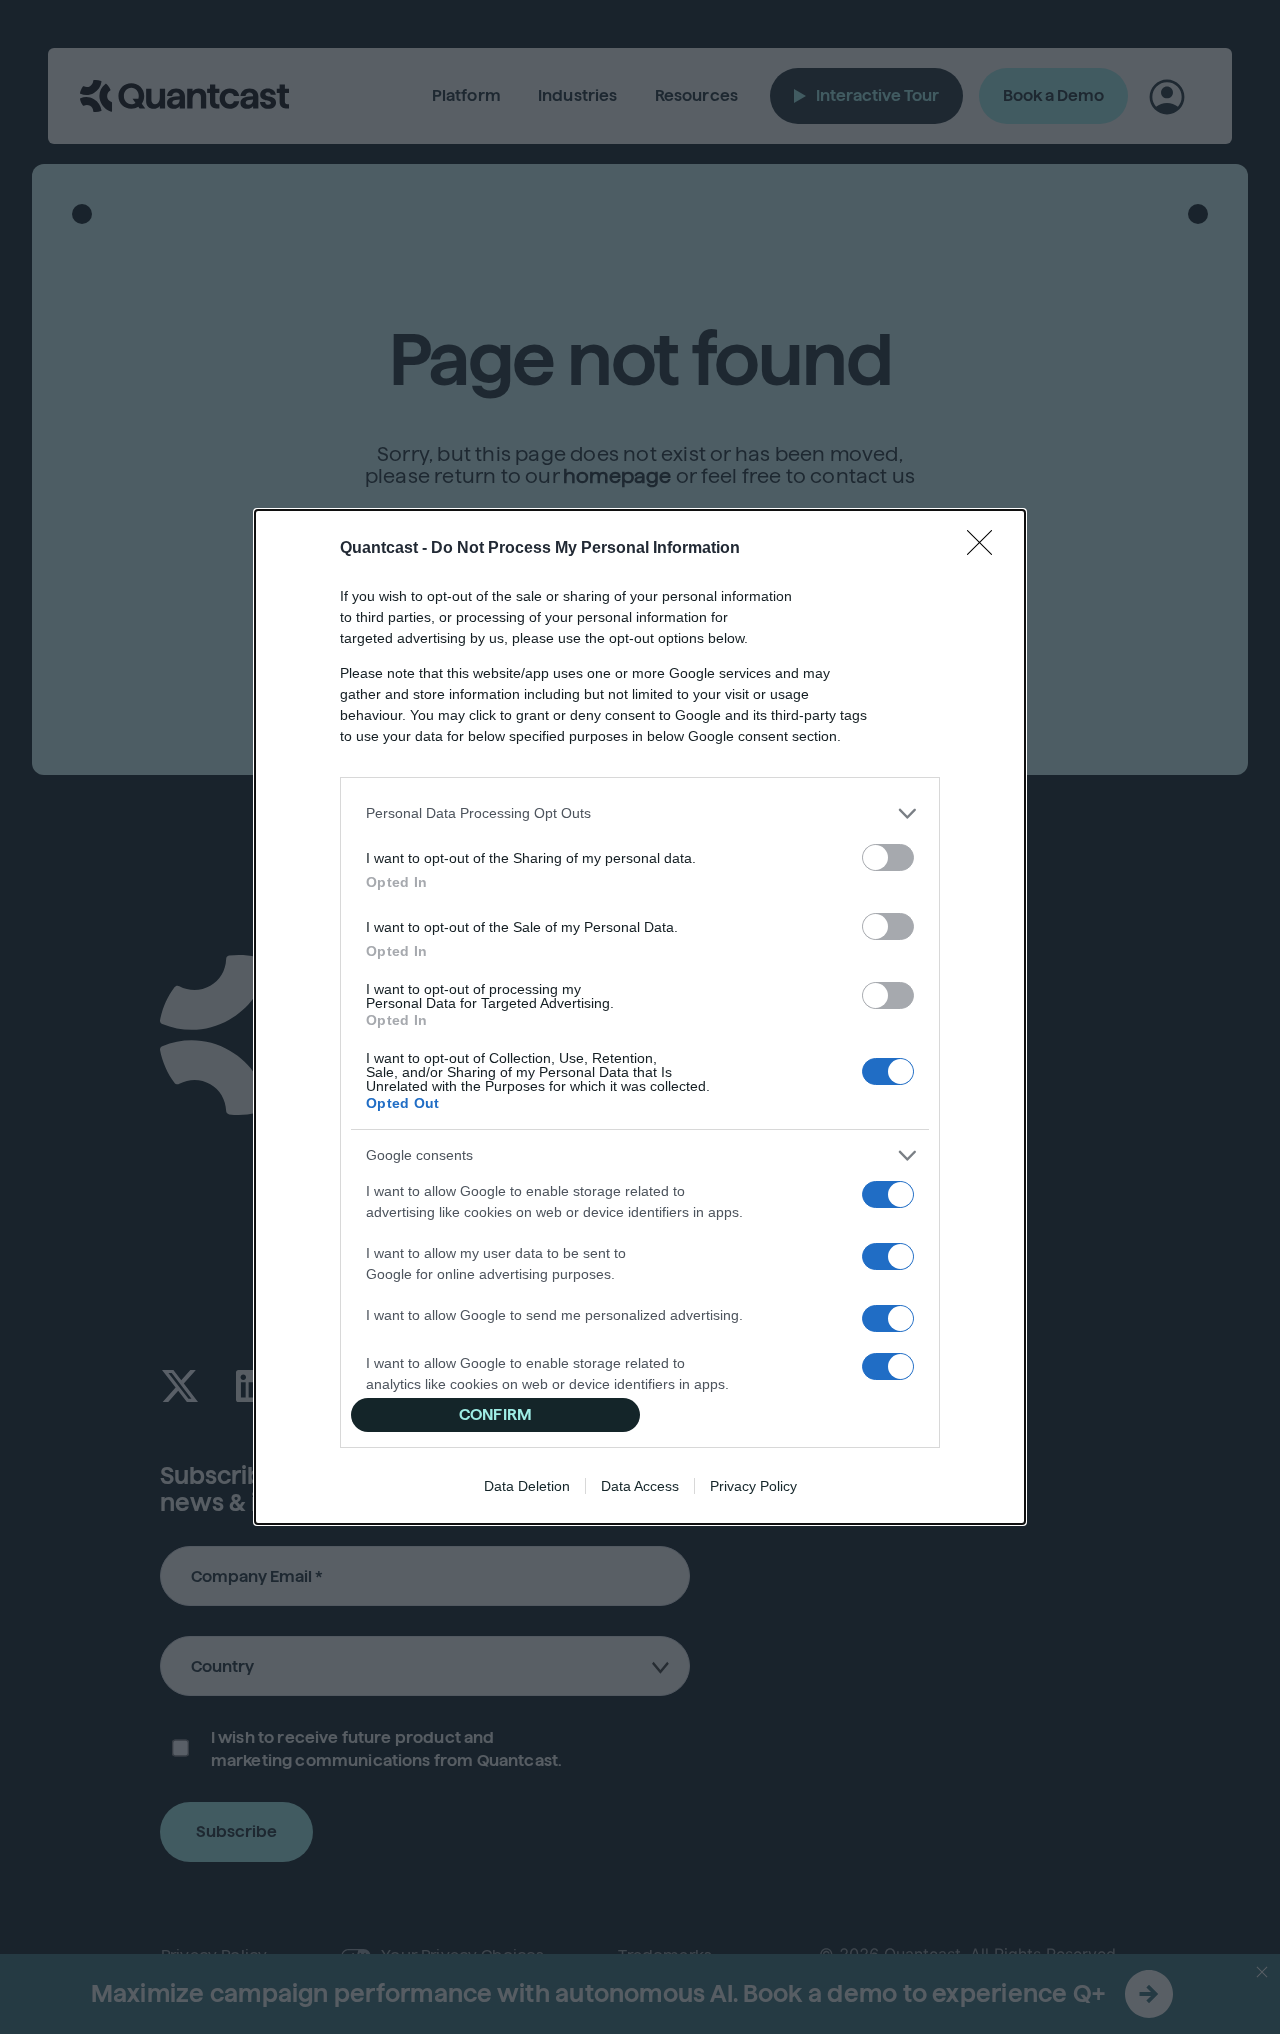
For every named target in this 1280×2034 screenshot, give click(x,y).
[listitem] (640, 813)
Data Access (640, 1486)
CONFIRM (495, 1414)
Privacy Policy (753, 1486)
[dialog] (640, 1017)
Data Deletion (527, 1486)
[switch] (888, 857)
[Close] (986, 549)
